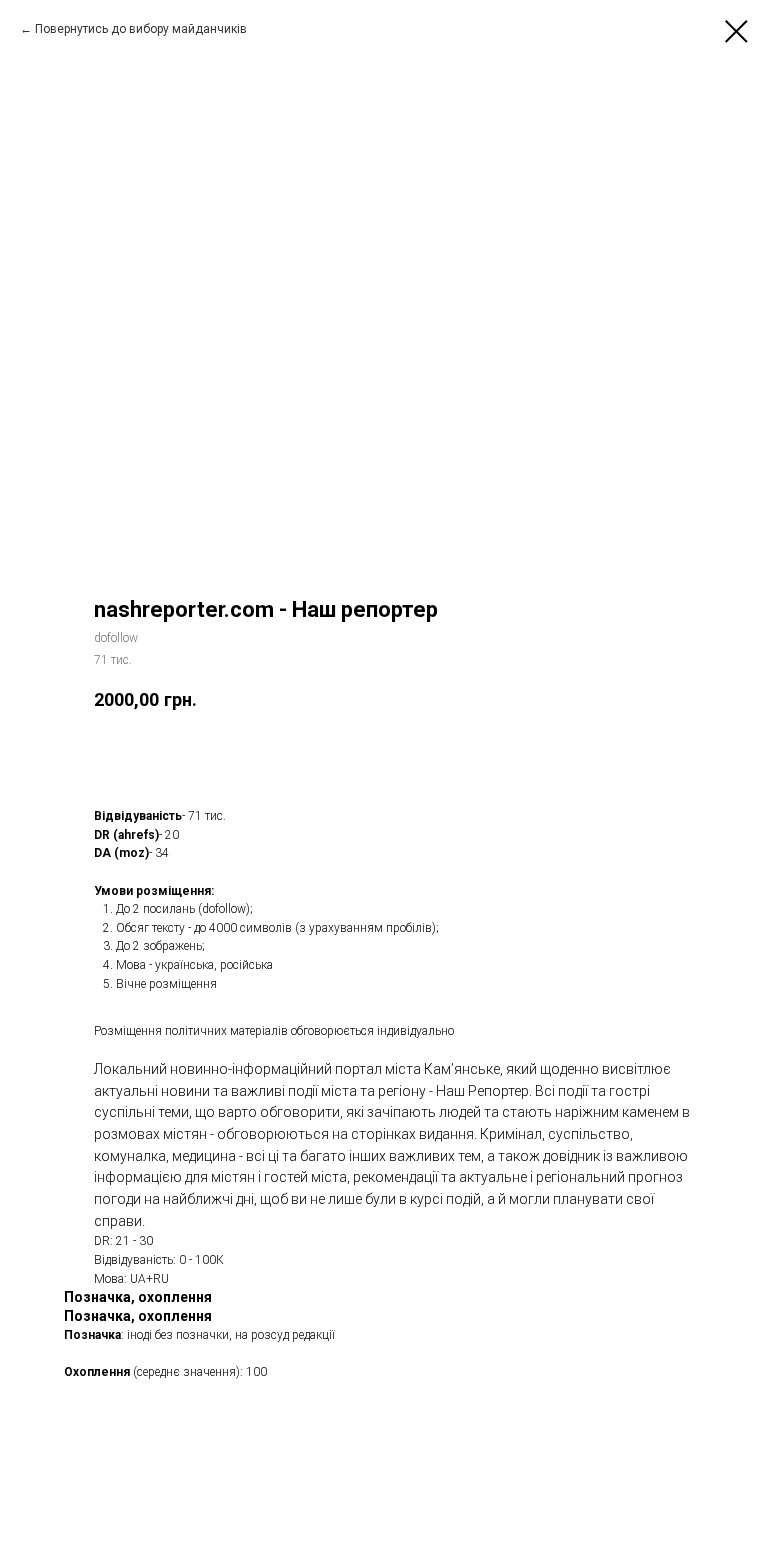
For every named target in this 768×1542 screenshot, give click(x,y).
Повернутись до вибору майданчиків (141, 29)
